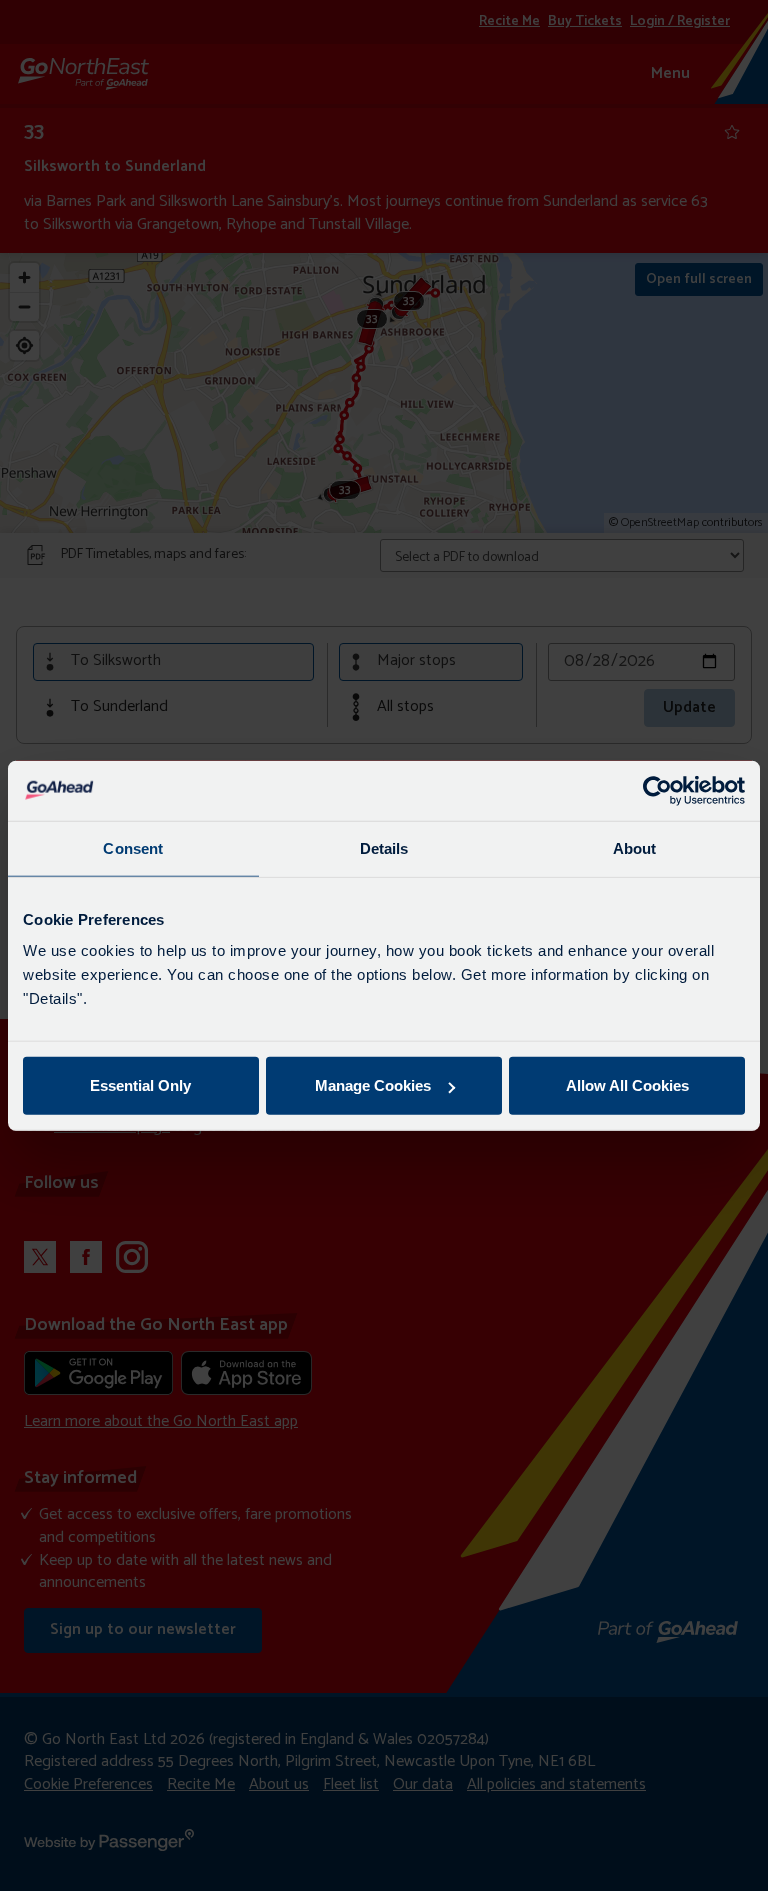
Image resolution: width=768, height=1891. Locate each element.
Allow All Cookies (627, 1085)
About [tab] (635, 847)
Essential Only (140, 1085)
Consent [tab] (133, 847)
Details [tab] (384, 847)
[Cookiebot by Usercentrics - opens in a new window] (657, 790)
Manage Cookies (373, 1085)
